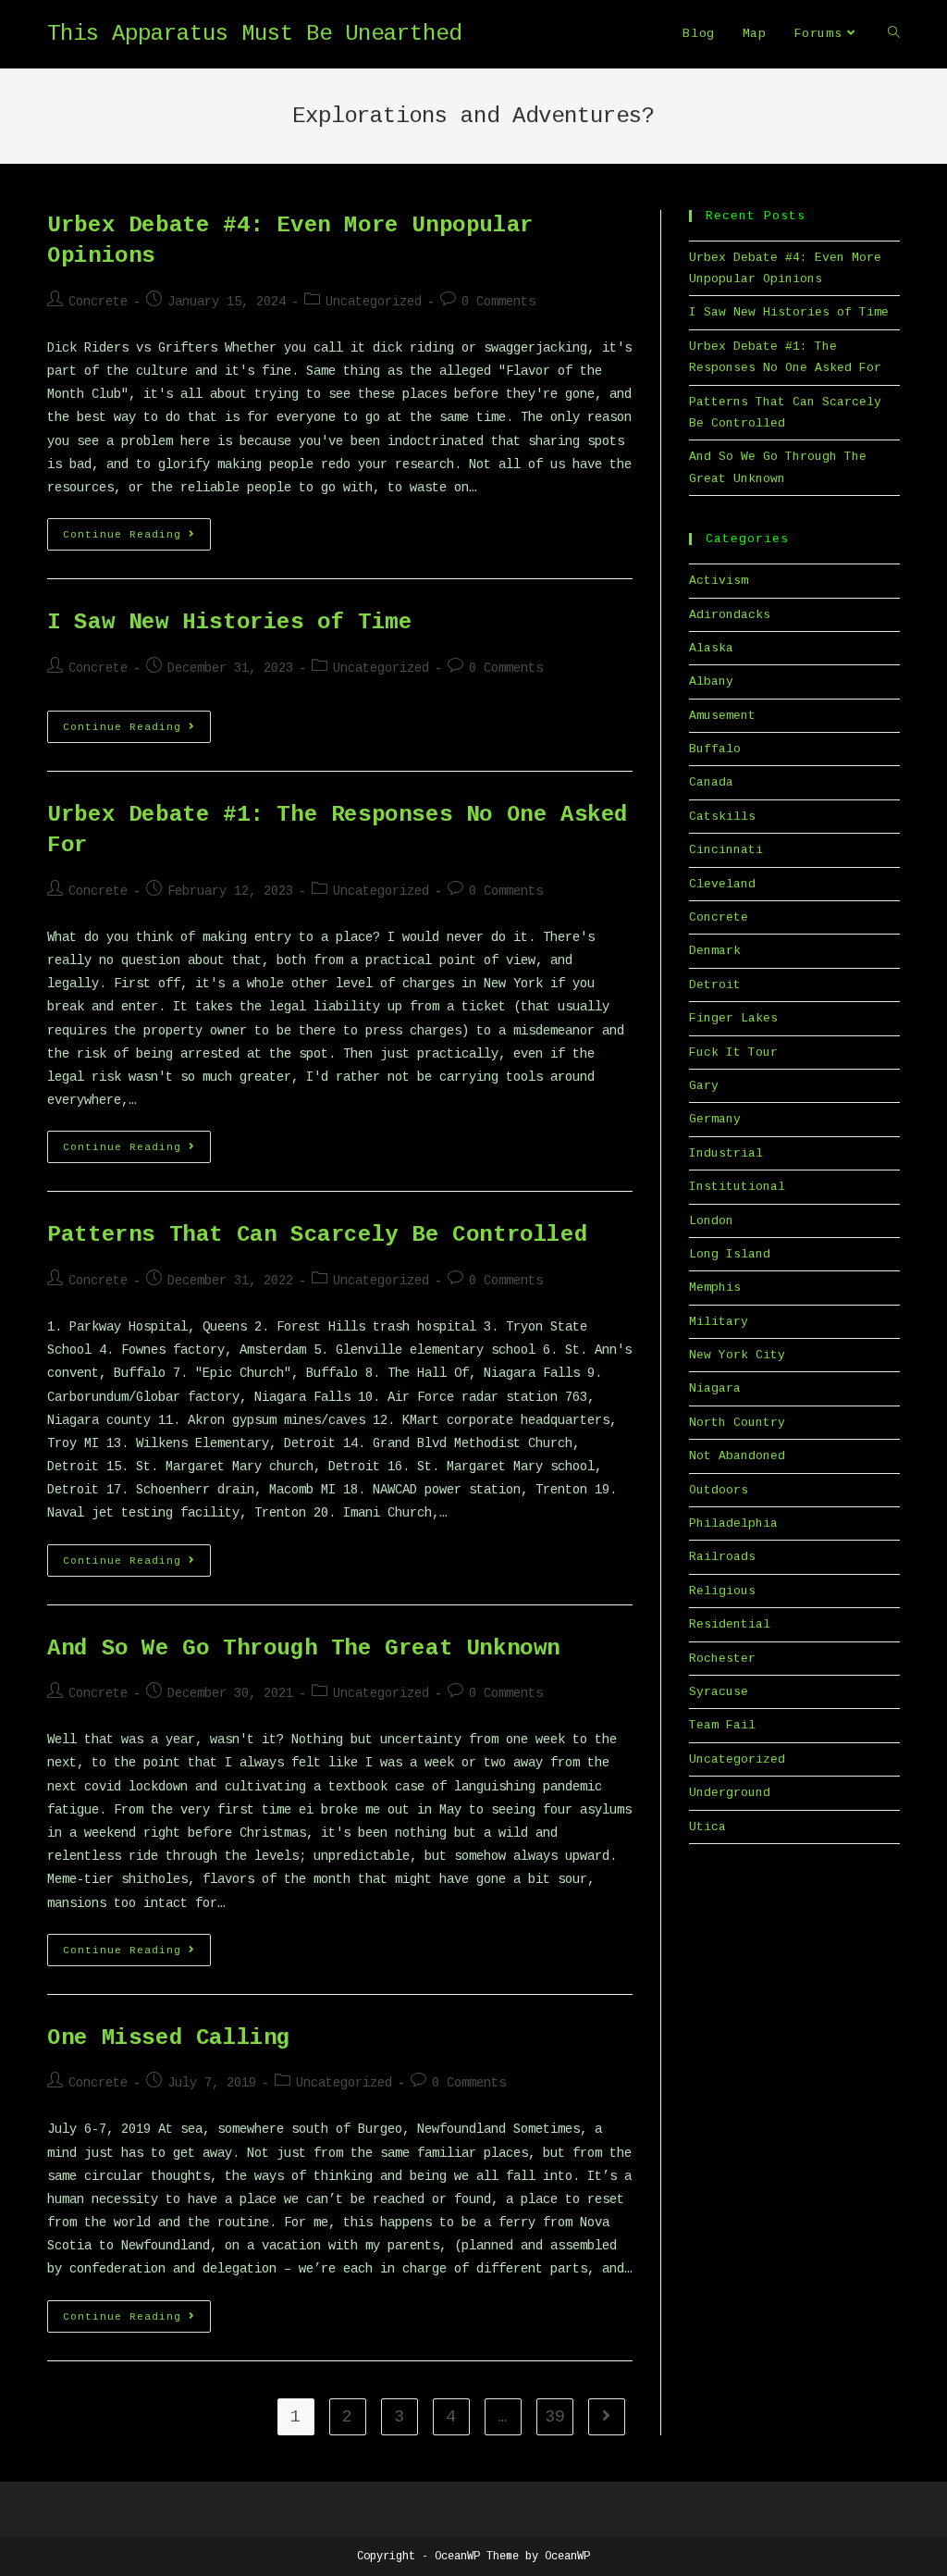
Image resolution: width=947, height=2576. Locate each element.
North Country (737, 1423)
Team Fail (722, 1725)
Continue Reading (137, 539)
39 (555, 2417)
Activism (719, 581)
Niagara (715, 1388)
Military (719, 1322)
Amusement (722, 716)
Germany (715, 1119)
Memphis (715, 1288)
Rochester (722, 1659)
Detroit (715, 985)
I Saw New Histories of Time (229, 622)
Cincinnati (726, 850)
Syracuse (719, 1692)
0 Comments (498, 302)
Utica (707, 1827)
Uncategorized (374, 302)
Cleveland (722, 884)
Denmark (715, 951)
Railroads (722, 1557)
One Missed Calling (169, 2038)
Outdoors (719, 1490)
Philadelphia (733, 1523)
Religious (722, 1591)
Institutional (737, 1187)
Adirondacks (730, 615)
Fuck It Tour (733, 1053)
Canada (711, 782)
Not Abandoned (737, 1456)
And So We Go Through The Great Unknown (304, 1648)
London (711, 1221)
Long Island (730, 1254)
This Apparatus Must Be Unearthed (254, 34)
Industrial (726, 1153)
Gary (704, 1086)
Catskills (722, 817)
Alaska (711, 648)
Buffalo (715, 749)
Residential (730, 1624)
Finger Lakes (733, 1018)
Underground (730, 1793)
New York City (737, 1355)
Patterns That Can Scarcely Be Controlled (317, 1235)
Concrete (98, 302)
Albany (711, 681)
